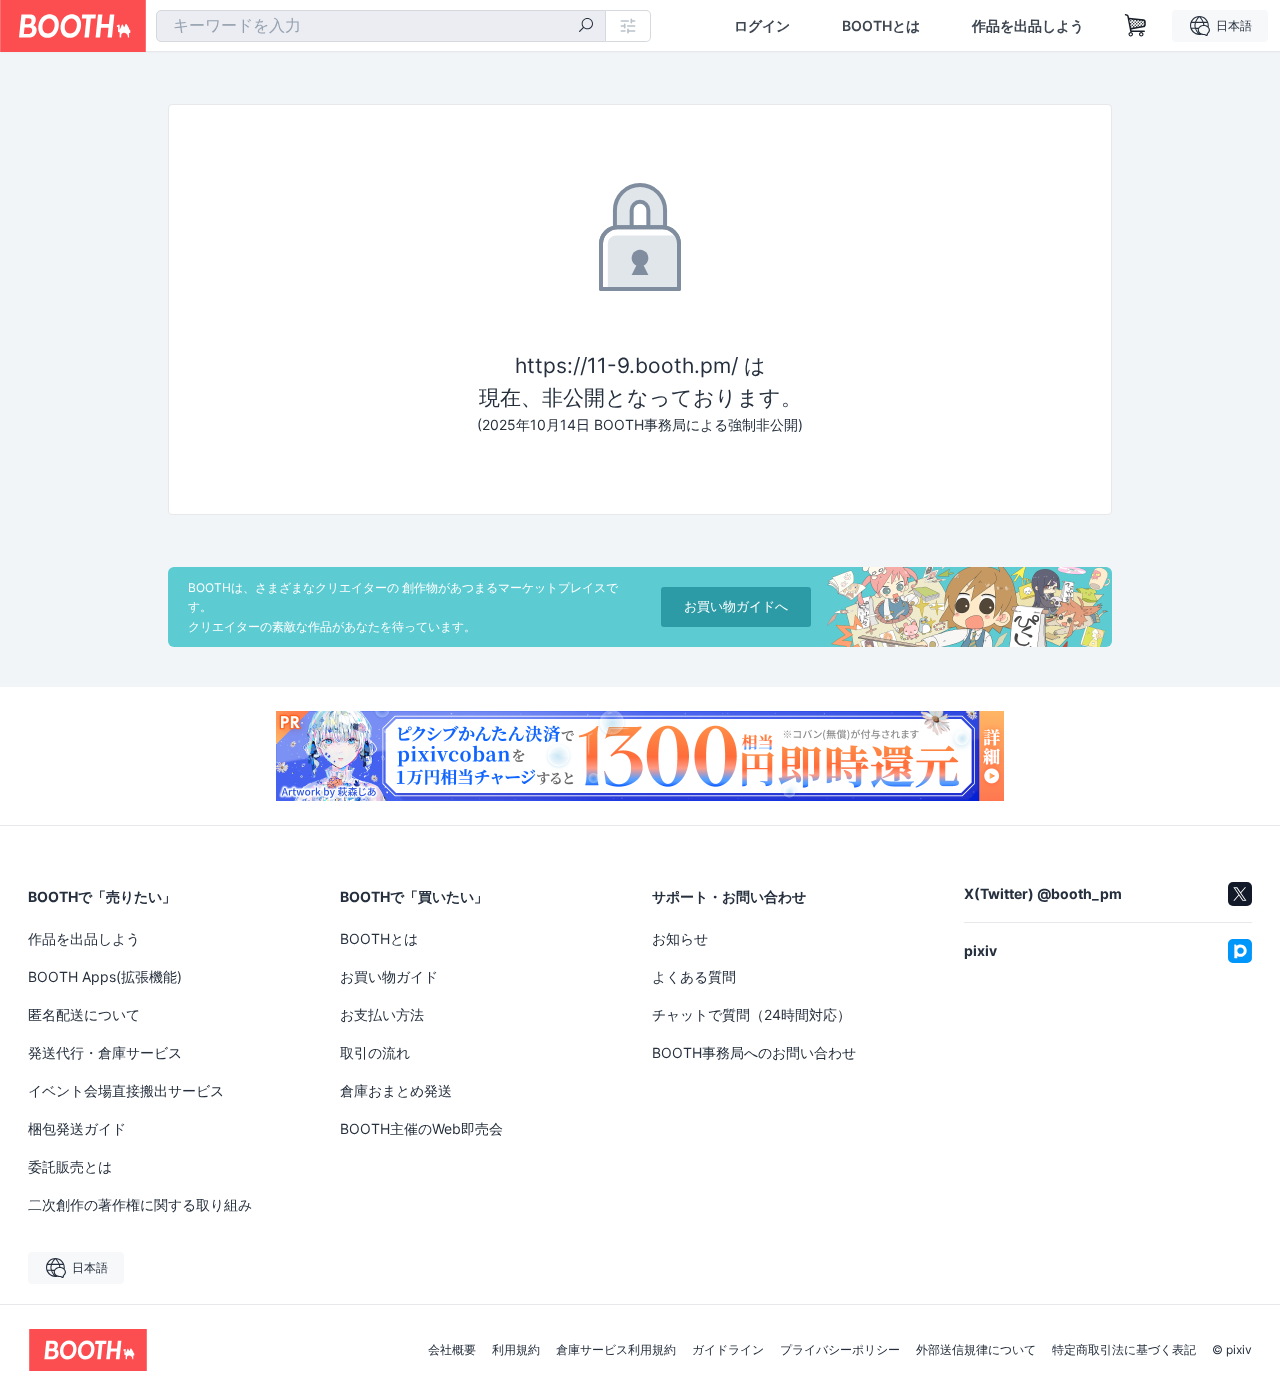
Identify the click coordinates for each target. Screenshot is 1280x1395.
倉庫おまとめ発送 (396, 1090)
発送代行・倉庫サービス (105, 1052)
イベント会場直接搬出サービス (126, 1090)
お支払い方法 (382, 1014)
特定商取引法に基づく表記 (1124, 1350)
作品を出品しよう (1028, 26)
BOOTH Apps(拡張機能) (105, 976)
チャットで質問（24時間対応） (751, 1014)
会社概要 (452, 1350)
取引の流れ (375, 1052)
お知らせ (680, 938)
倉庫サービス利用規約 (616, 1350)
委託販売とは (70, 1166)
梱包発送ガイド (77, 1128)
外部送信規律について (976, 1350)
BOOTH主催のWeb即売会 (421, 1128)
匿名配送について (84, 1014)
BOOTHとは (881, 26)
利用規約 (516, 1350)
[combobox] (381, 26)
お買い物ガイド (389, 976)
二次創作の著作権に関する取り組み (140, 1204)
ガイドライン (728, 1350)
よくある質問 (694, 976)
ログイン (762, 26)
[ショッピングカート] (1136, 26)
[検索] (586, 27)
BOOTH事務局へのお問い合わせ (754, 1052)
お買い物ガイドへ (736, 606)
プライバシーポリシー (840, 1350)
